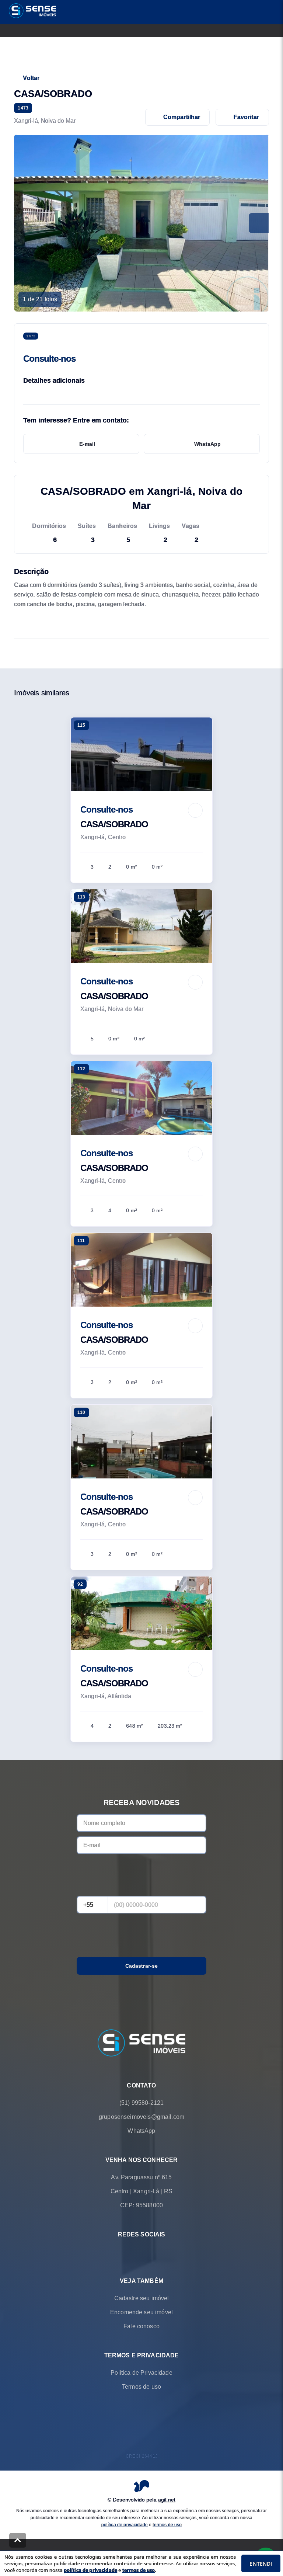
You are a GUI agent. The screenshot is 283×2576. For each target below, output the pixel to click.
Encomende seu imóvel (141, 2313)
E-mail (87, 444)
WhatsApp (207, 444)
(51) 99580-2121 (141, 2103)
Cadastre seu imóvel (142, 2299)
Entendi (261, 2564)
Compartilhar (182, 117)
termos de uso (167, 2525)
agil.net (167, 2500)
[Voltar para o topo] (18, 2540)
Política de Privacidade (141, 2373)
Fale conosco (141, 2327)
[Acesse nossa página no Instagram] (152, 2252)
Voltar (31, 78)
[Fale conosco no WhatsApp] (131, 2252)
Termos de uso (141, 2387)
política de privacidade (125, 2525)
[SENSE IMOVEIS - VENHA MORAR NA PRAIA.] (141, 2044)
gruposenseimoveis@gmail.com (141, 2117)
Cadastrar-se (142, 1966)
